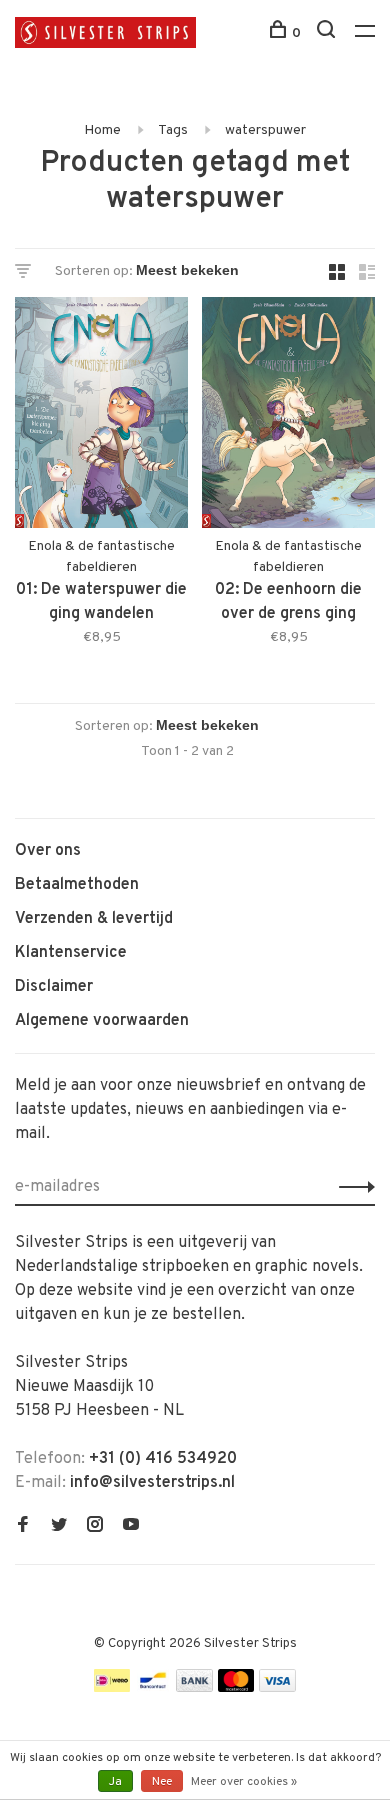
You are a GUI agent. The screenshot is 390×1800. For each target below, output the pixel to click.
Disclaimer (54, 987)
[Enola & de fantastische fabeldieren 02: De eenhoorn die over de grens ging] (288, 416)
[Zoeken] (328, 33)
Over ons (48, 851)
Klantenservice (71, 953)
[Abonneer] (351, 1187)
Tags (173, 130)
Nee (162, 1782)
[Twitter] (59, 1527)
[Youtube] (131, 1527)
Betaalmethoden (77, 885)
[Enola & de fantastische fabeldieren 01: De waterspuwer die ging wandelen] (101, 416)
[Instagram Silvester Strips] (95, 1527)
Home (102, 130)
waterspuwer (265, 130)
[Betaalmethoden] (112, 1688)
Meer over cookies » (244, 1782)
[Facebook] (23, 1527)
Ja (115, 1782)
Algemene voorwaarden (102, 1021)
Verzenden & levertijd (94, 919)
